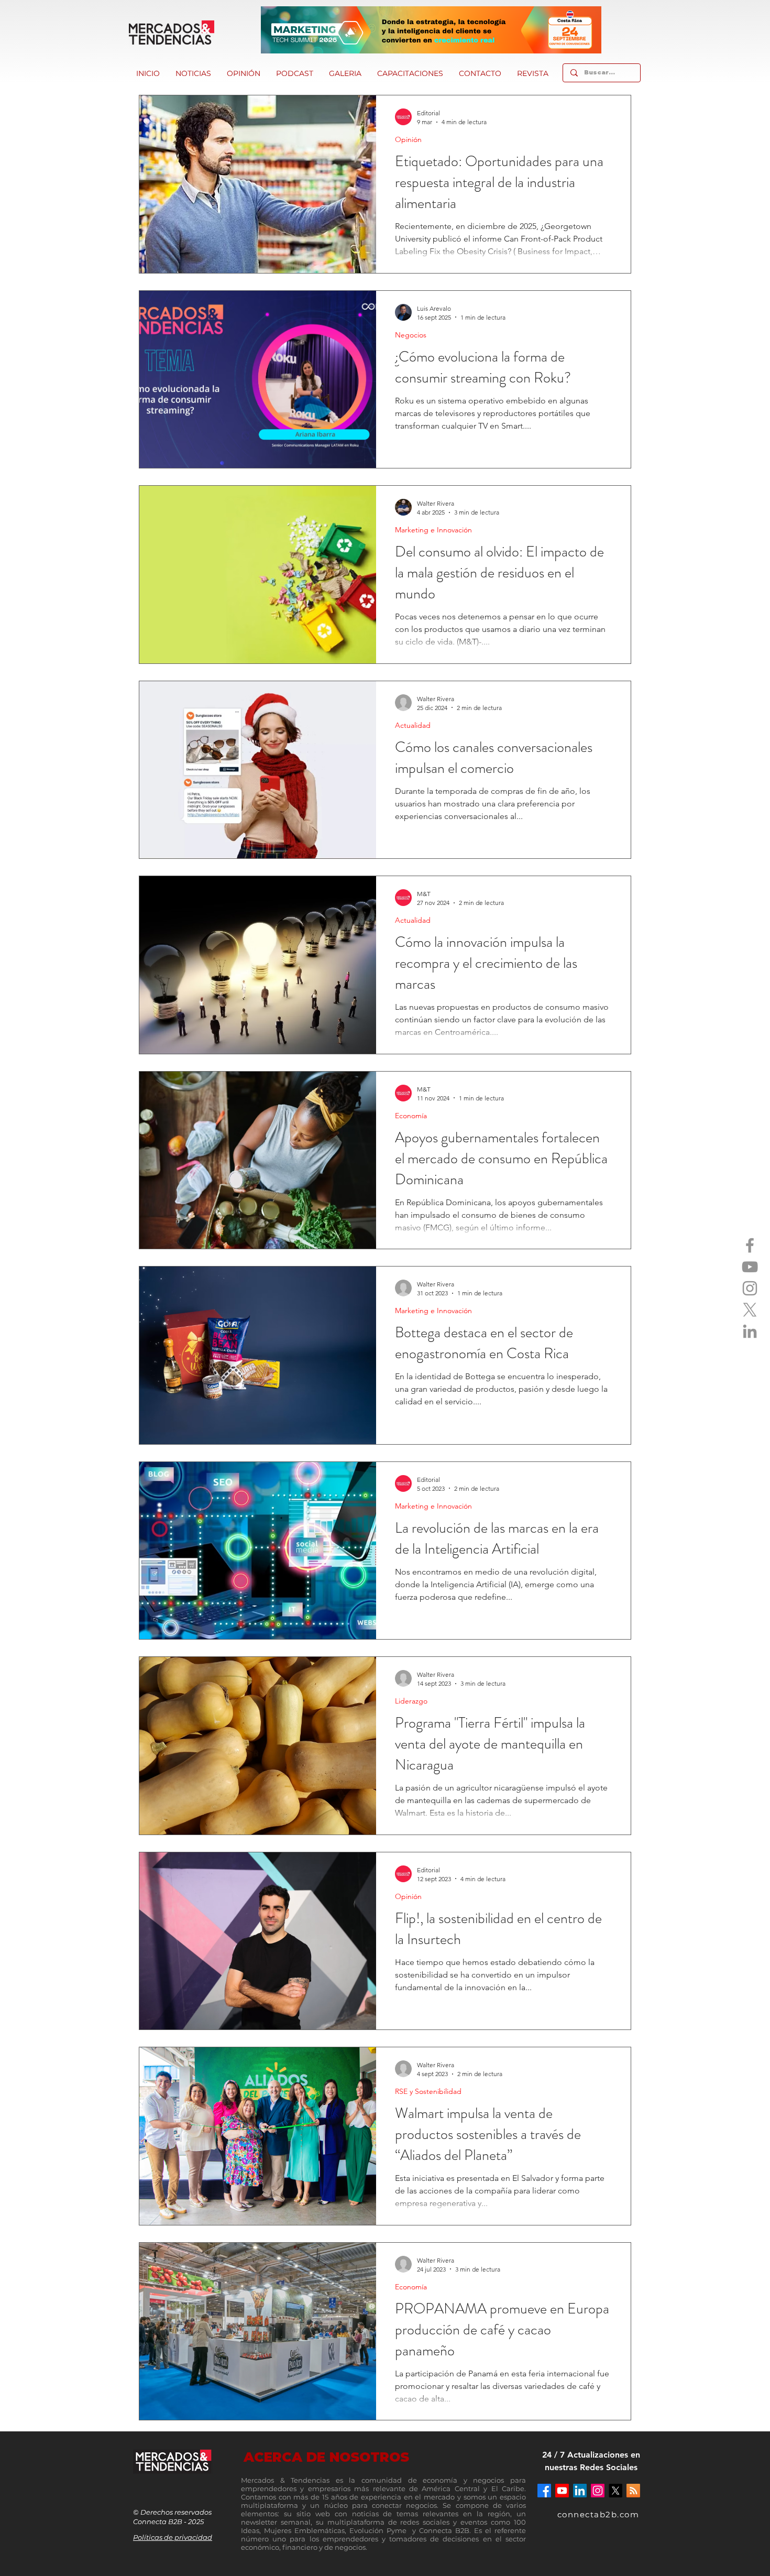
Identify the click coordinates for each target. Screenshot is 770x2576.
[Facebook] (750, 1245)
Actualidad (413, 725)
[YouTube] (750, 1267)
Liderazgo (411, 1701)
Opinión (408, 140)
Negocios (411, 335)
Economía (411, 1116)
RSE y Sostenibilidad (428, 2092)
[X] (750, 1310)
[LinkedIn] (750, 1331)
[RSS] (633, 2491)
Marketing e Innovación (433, 530)
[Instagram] (750, 1288)
